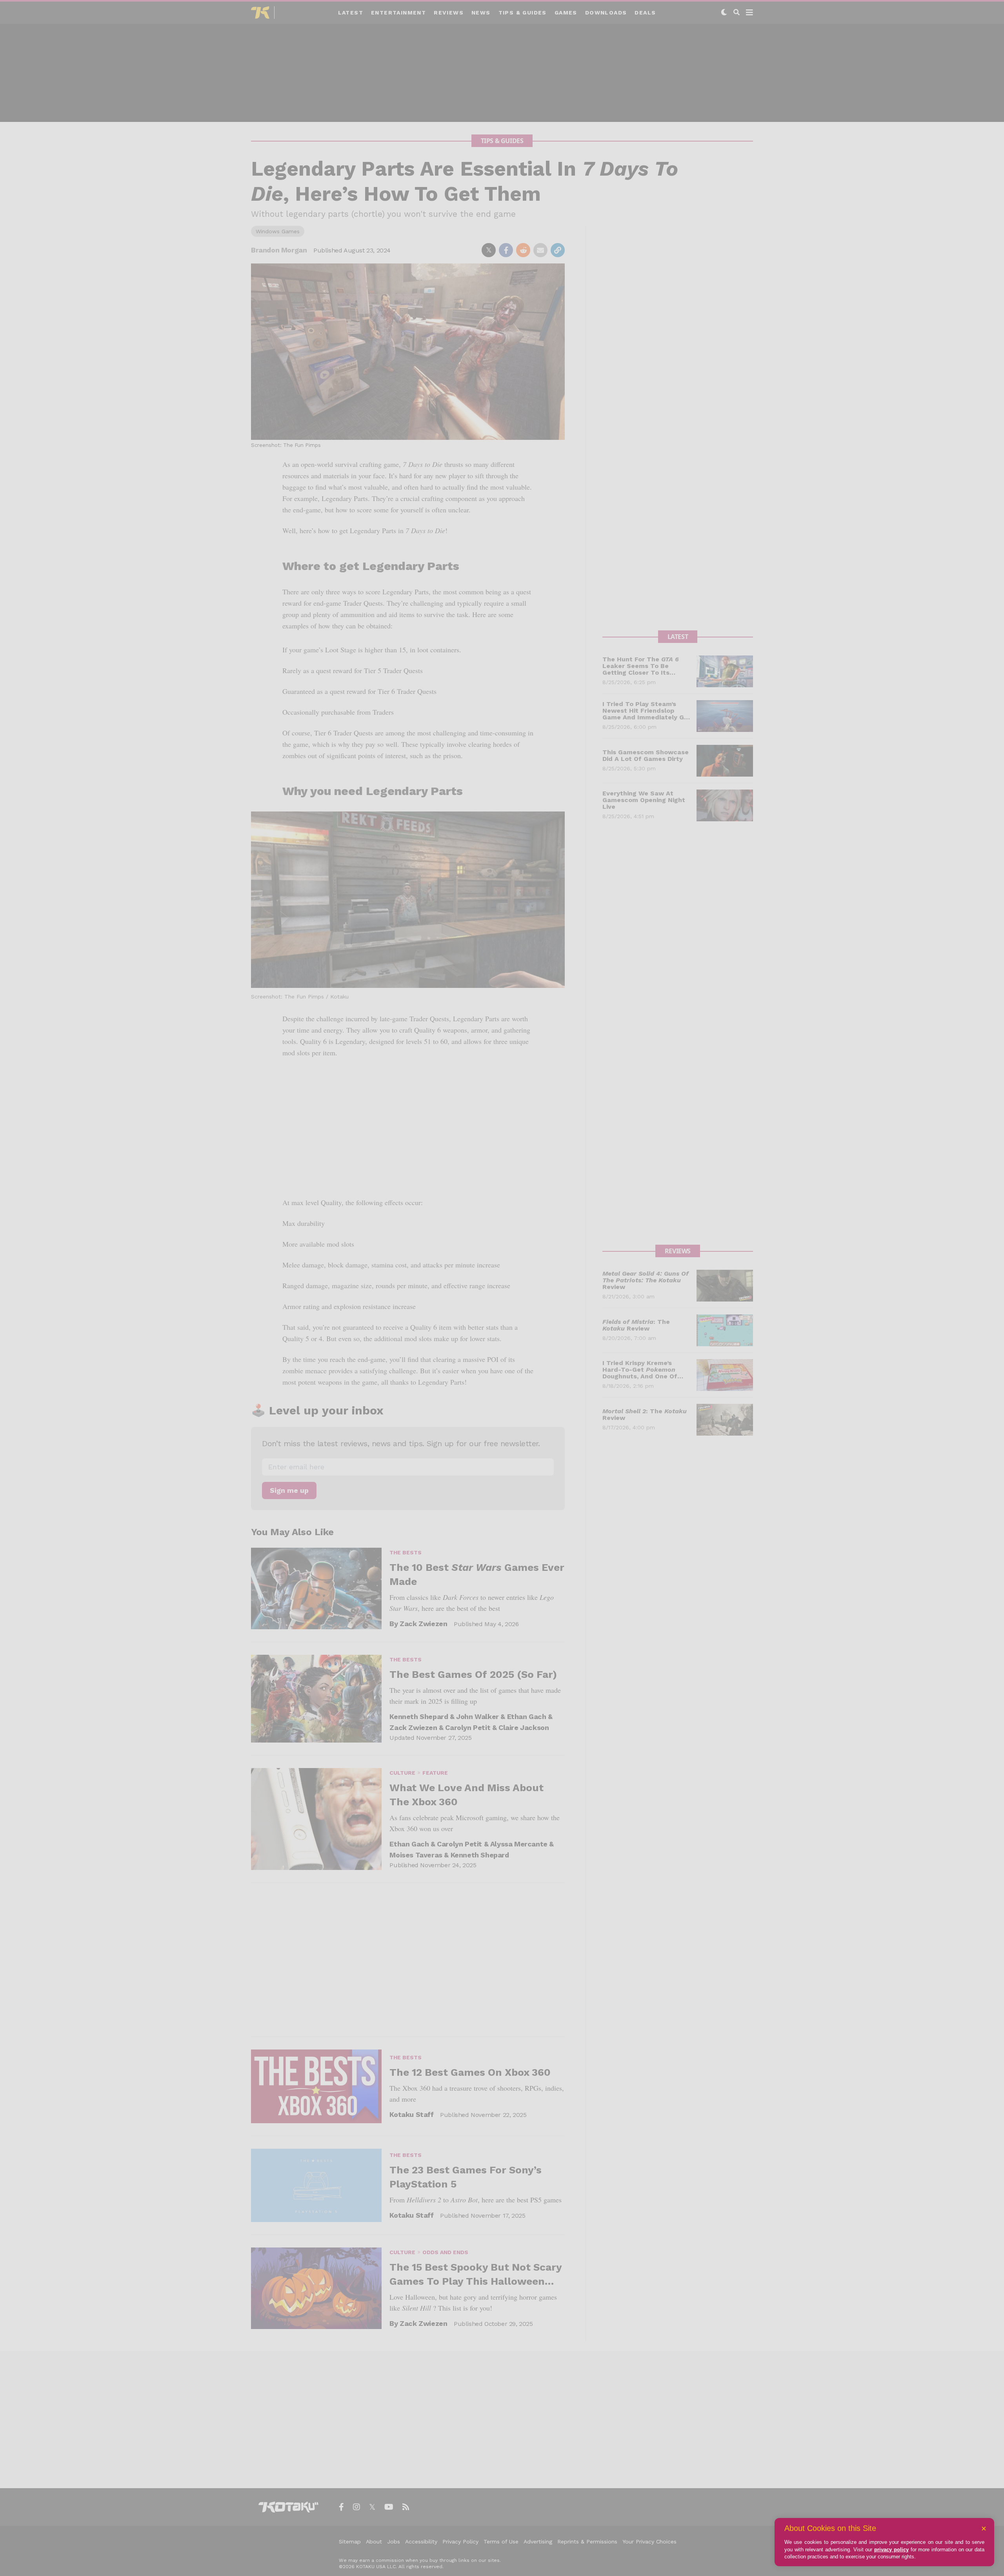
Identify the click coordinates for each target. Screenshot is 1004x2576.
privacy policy (891, 2550)
